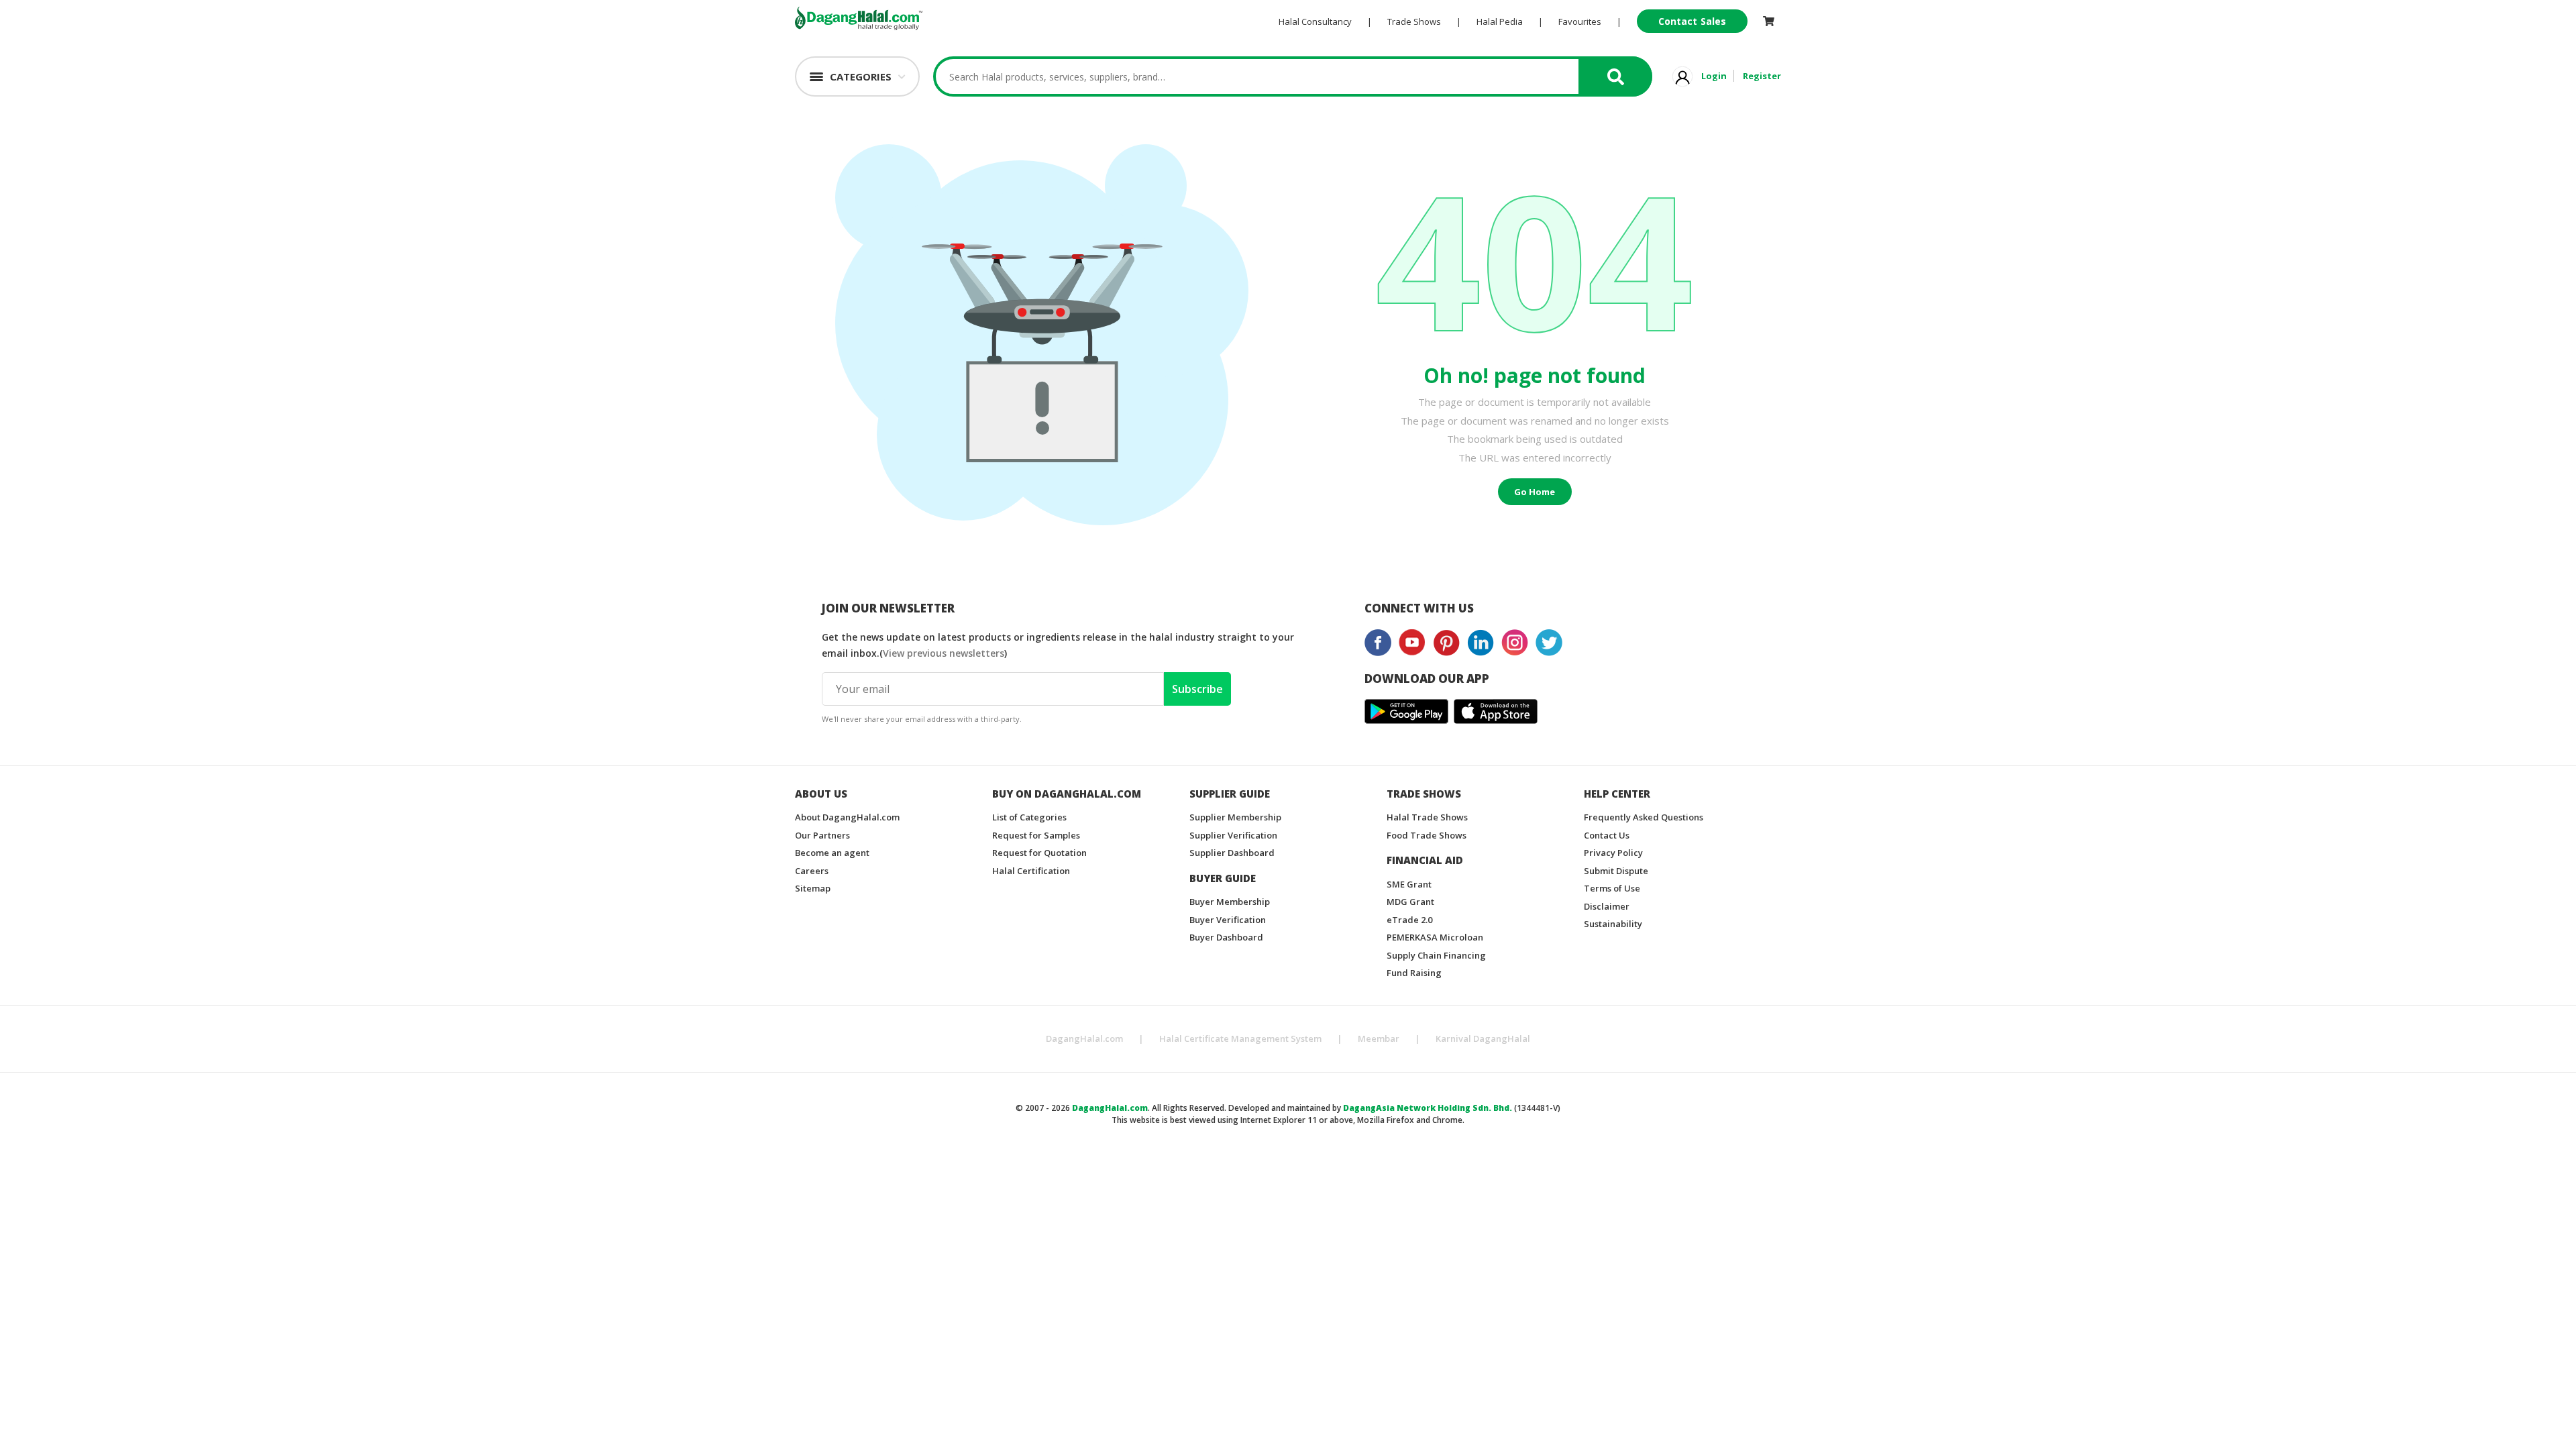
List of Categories (1029, 817)
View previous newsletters (944, 653)
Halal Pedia (1500, 21)
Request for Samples (1036, 835)
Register (1762, 76)
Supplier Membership (1235, 817)
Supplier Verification (1233, 835)
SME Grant (1409, 884)
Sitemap (813, 888)
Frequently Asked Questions (1644, 817)
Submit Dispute (1616, 871)
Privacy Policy (1613, 853)
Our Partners (822, 835)
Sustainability (1613, 924)
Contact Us (1607, 835)
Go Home (1535, 492)
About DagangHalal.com (847, 817)
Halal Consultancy (1315, 21)
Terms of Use (1612, 888)
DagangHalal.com (1084, 1038)
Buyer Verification (1228, 920)
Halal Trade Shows (1427, 817)
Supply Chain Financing (1436, 955)
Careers (812, 871)
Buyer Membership (1230, 902)
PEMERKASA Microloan (1435, 937)
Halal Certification (1031, 871)
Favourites (1580, 21)
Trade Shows (1414, 21)
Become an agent (832, 853)
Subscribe (1197, 689)
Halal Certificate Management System (1240, 1038)
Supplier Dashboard (1232, 853)
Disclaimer (1607, 906)
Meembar (1379, 1038)
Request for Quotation (1039, 853)
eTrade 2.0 (1409, 920)
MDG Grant (1410, 902)
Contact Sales (1692, 21)
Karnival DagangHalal (1483, 1038)
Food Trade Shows (1427, 835)
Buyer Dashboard (1226, 937)
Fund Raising (1414, 973)
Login (1714, 76)
